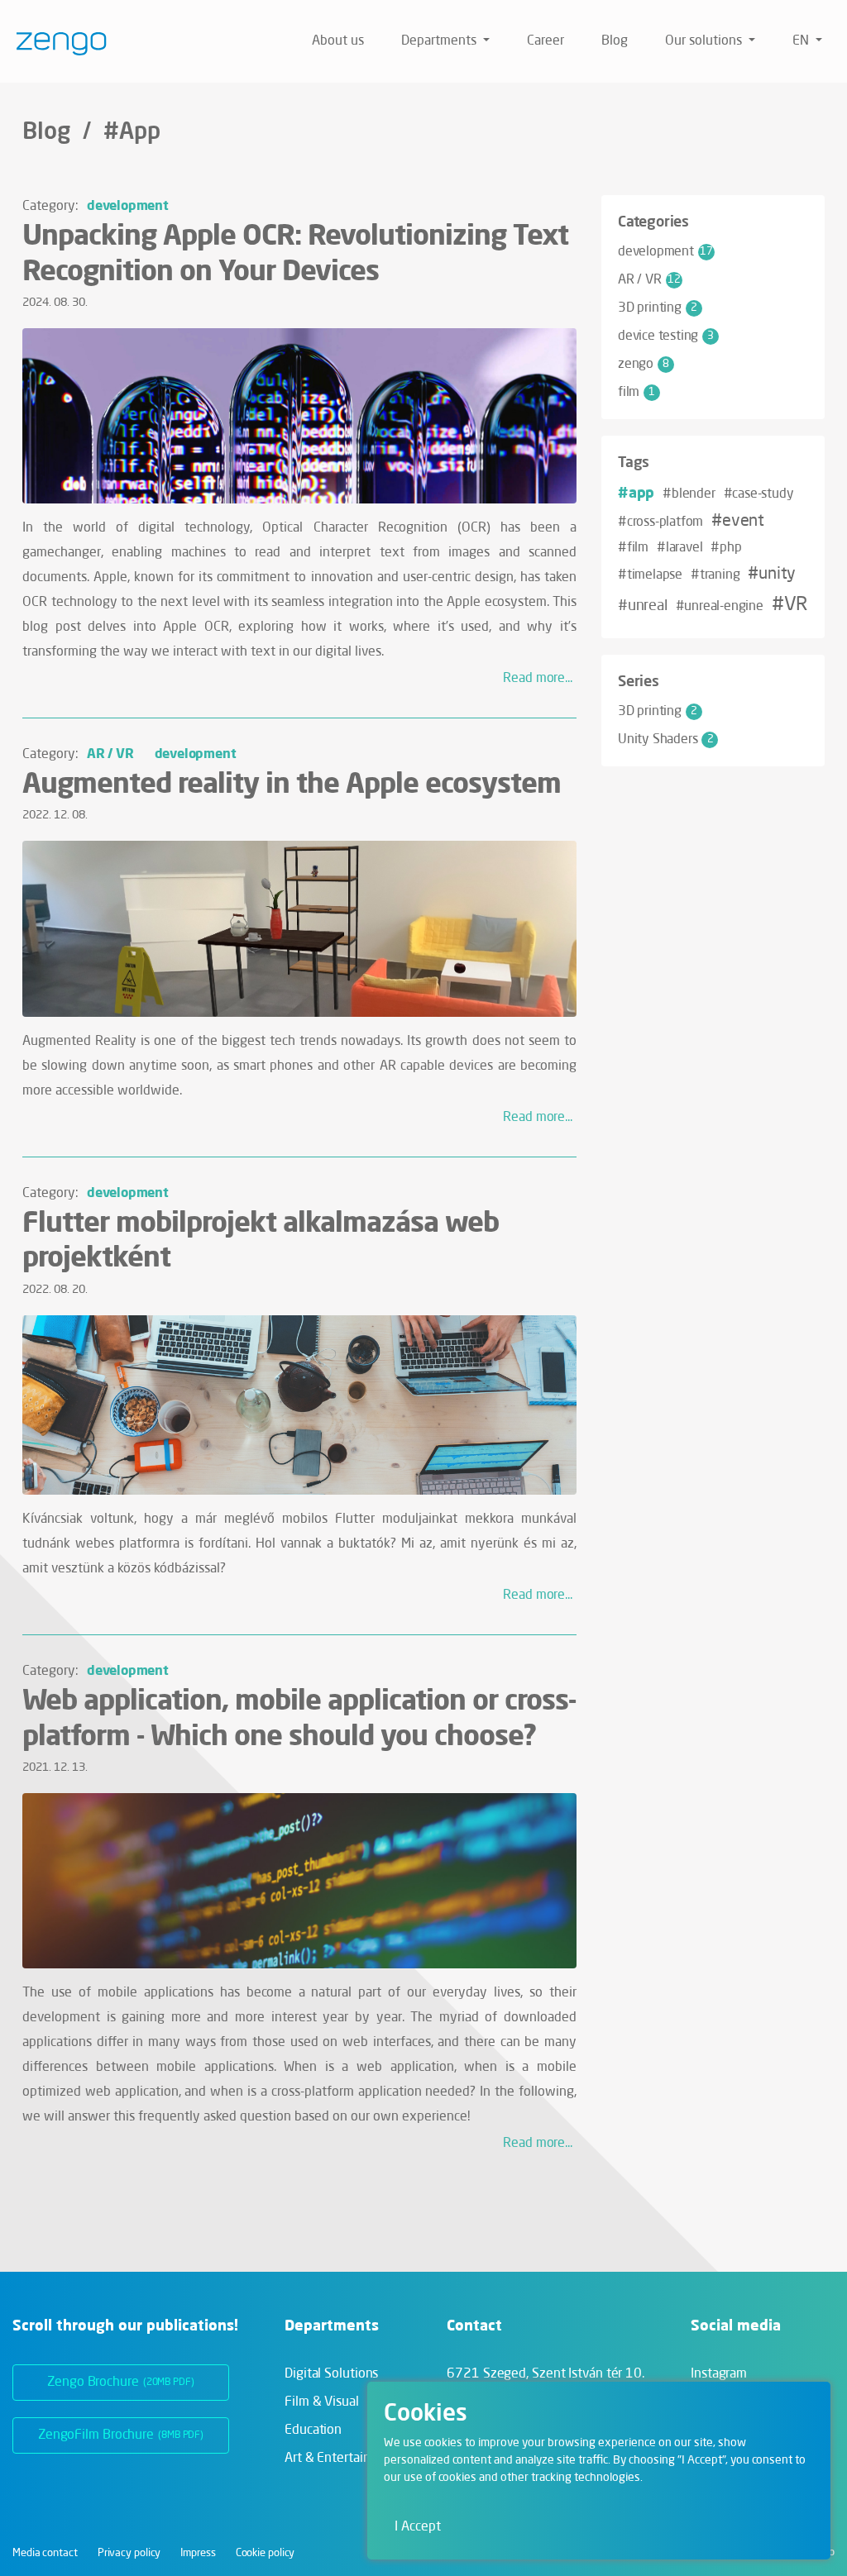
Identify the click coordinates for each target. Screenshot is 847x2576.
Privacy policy (129, 2553)
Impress (198, 2553)
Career (546, 41)
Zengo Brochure (121, 2383)
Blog (615, 41)
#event (738, 522)
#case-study (759, 494)
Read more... (538, 679)
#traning (715, 575)
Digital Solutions (331, 2374)
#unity (772, 575)
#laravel (680, 548)
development (128, 205)
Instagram (719, 2374)
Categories (653, 221)
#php (726, 548)
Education (313, 2431)
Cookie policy (266, 2553)
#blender (689, 494)
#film (633, 548)
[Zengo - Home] (55, 41)
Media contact (45, 2553)
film (636, 393)
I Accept (418, 2527)
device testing (666, 336)
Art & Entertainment (342, 2459)
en (802, 41)
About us (338, 41)
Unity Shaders (665, 740)
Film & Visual (322, 2402)
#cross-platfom (660, 522)
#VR (790, 605)
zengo (644, 365)
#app (636, 492)
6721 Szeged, (546, 2374)
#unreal (643, 606)
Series (639, 680)
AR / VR (110, 753)
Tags (634, 461)
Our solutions (705, 41)
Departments (440, 41)
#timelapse (650, 575)
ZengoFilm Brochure (121, 2435)
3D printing (658, 308)
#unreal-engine (720, 607)
